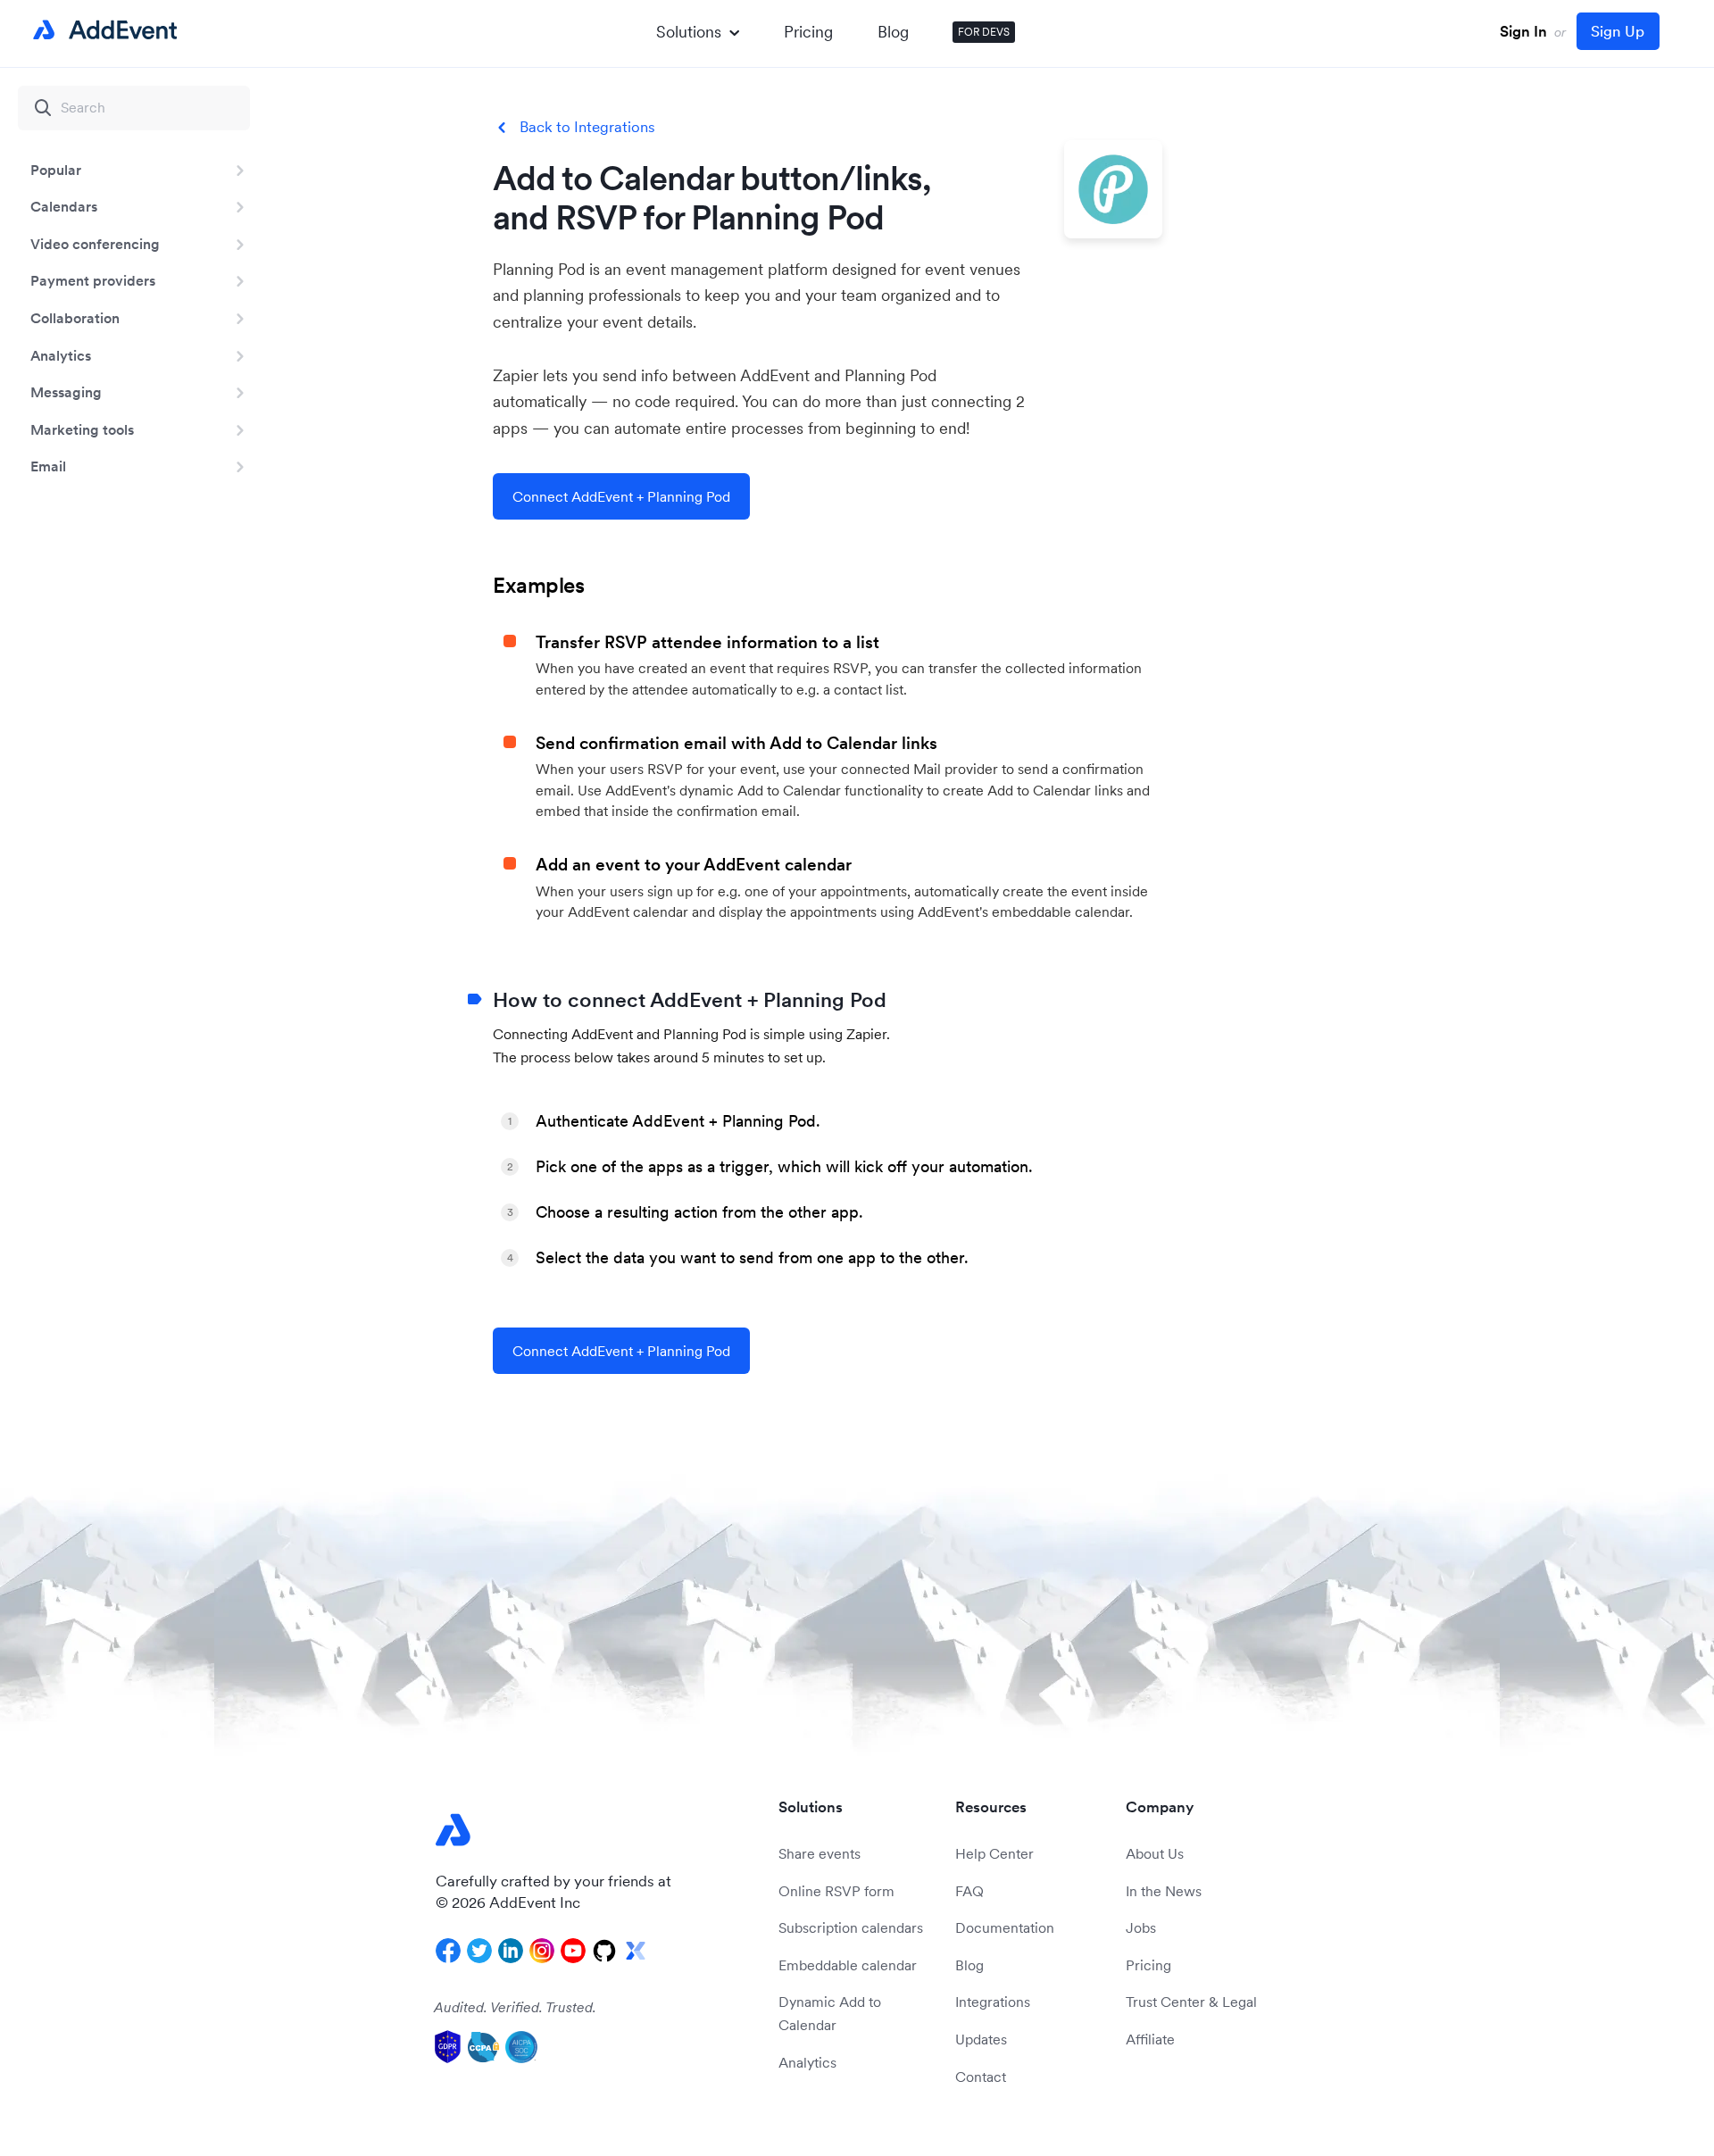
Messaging (66, 392)
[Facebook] (448, 1951)
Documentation (1005, 1927)
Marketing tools (82, 429)
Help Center (994, 1853)
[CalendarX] (636, 1951)
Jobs (1141, 1927)
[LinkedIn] (511, 1951)
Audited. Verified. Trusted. (515, 2007)
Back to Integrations (587, 127)
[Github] (604, 1951)
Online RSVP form (836, 1891)
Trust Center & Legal (1191, 2002)
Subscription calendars (851, 1927)
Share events (820, 1853)
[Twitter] (479, 1951)
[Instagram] (542, 1951)
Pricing (808, 32)
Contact (981, 2077)
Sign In (1523, 31)
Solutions (689, 32)
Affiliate (1150, 2039)
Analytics (61, 355)
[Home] (102, 30)
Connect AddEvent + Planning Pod (621, 496)
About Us (1155, 1853)
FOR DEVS (984, 32)
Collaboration (75, 318)
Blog (893, 32)
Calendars (64, 206)
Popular (56, 170)
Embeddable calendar (848, 1965)
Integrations (993, 2002)
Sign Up (1618, 31)
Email (48, 466)
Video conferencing (95, 244)
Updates (981, 2039)
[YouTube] (573, 1951)
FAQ (969, 1891)
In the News (1164, 1891)
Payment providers (93, 280)
